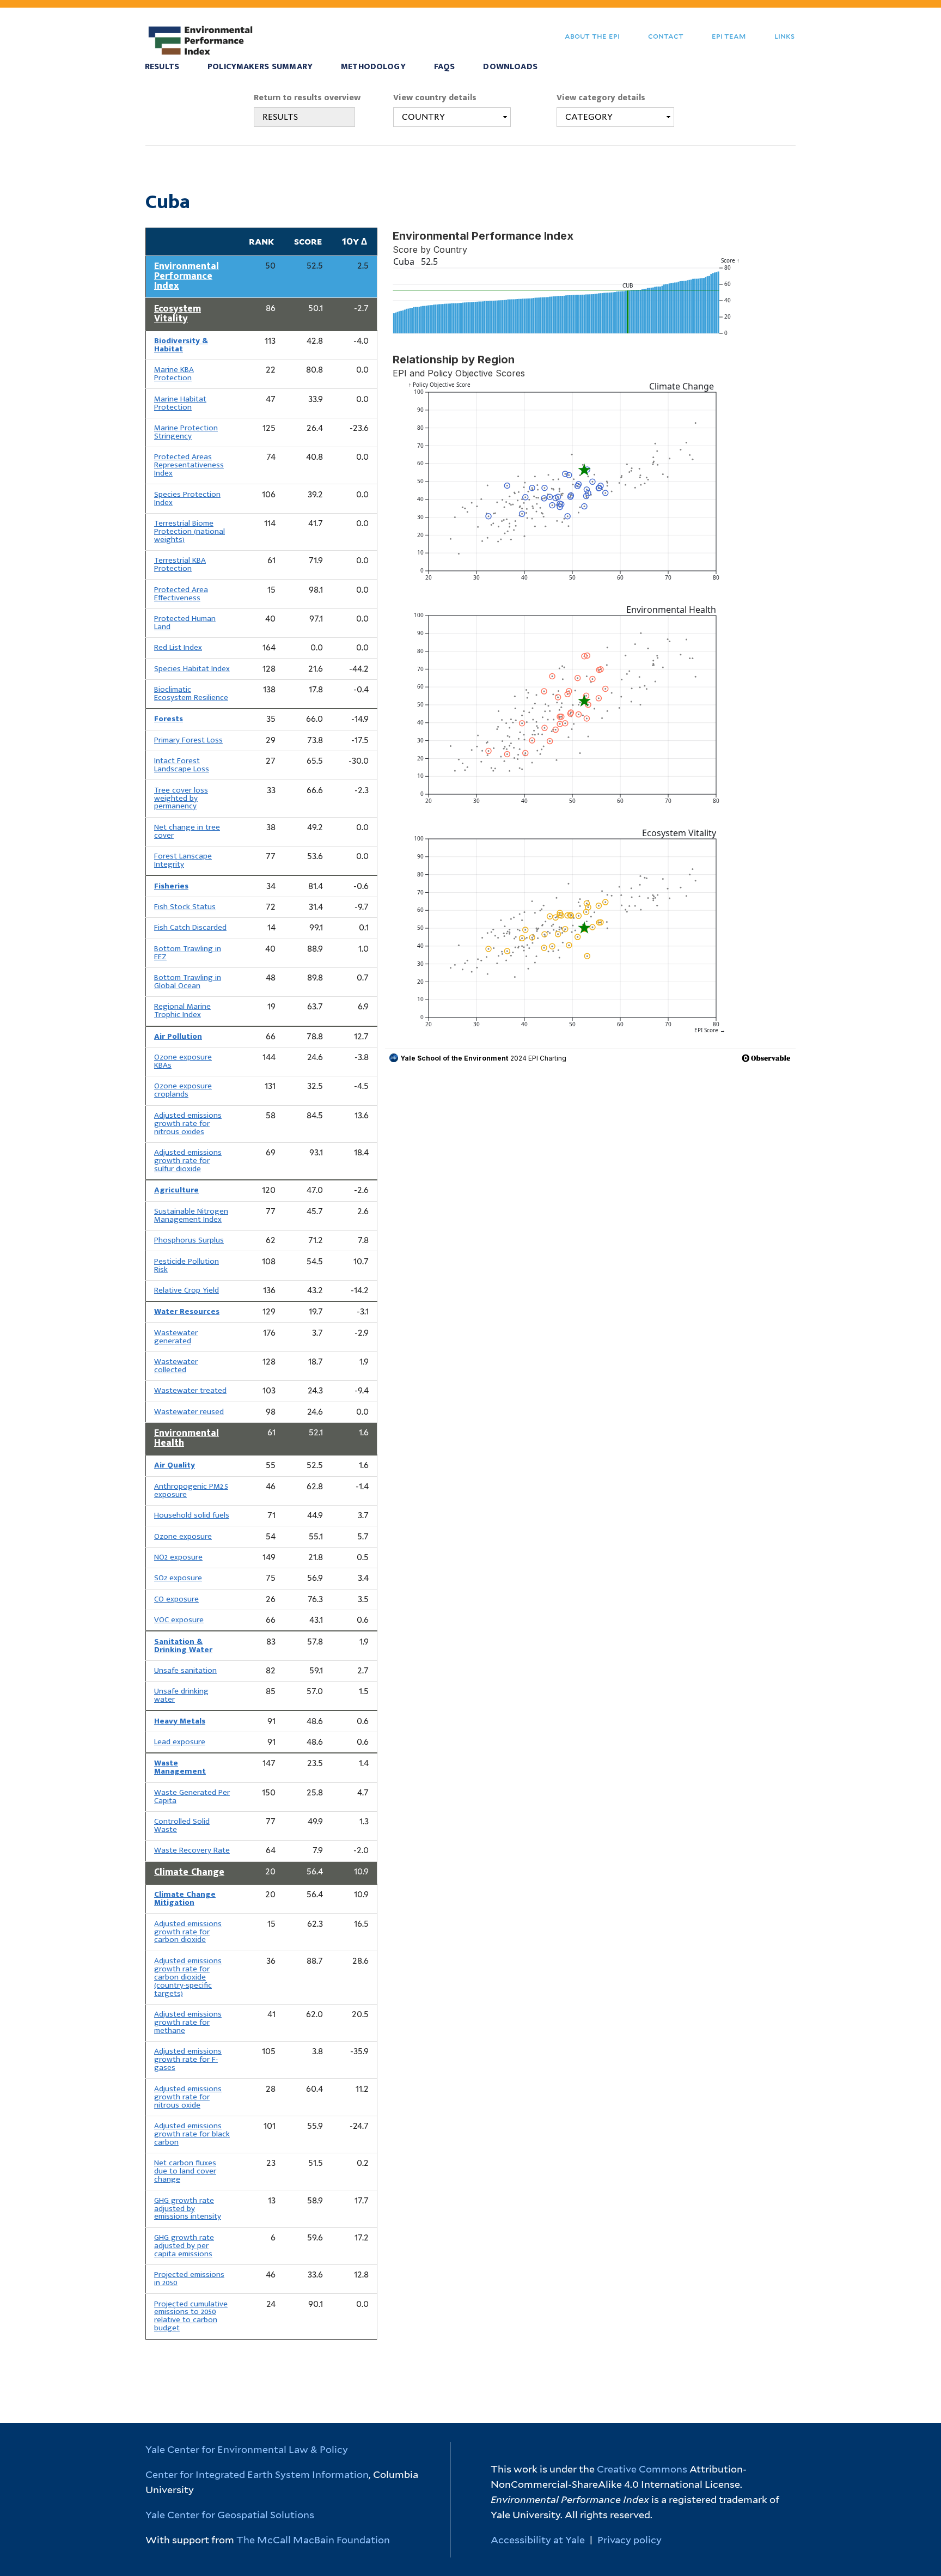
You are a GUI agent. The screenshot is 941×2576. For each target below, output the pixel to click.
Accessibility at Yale (538, 2540)
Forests (169, 719)
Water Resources (187, 1311)
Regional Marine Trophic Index (182, 1010)
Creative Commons (642, 2469)
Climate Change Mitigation (185, 1898)
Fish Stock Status (185, 907)
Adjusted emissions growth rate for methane (188, 2022)
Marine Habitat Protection (180, 403)
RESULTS (280, 117)
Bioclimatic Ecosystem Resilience (191, 693)
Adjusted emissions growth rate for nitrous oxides (188, 1123)
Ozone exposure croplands (183, 1090)
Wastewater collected (176, 1366)
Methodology (373, 67)
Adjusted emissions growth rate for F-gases (188, 2059)
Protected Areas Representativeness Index (189, 465)
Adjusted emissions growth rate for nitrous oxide (188, 2097)
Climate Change (189, 1872)
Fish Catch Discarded (190, 927)
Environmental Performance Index (187, 276)
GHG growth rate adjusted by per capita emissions (184, 2246)
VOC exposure (179, 1620)
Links (784, 36)
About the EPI (592, 36)
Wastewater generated (176, 1337)
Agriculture (176, 1190)
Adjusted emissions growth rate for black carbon (192, 2134)
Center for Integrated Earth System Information (257, 2474)
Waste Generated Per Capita (192, 1796)
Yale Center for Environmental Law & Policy (247, 2449)
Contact (666, 36)
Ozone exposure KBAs (183, 1061)
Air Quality (175, 1465)
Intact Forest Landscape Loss (182, 765)
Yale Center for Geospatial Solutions (230, 2515)
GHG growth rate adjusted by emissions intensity (188, 2209)
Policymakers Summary (260, 67)
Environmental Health (187, 1438)
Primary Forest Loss (188, 740)
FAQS (445, 67)
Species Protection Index (187, 498)
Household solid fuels (192, 1515)
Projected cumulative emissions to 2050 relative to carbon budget (191, 2316)
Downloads (510, 67)
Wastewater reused (189, 1412)
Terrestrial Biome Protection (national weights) (190, 531)
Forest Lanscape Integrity (183, 860)
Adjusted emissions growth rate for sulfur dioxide (188, 1161)
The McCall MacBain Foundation (313, 2540)
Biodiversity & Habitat (181, 345)
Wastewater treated (190, 1390)
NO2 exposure (178, 1557)
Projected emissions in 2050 (189, 2279)
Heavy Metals (180, 1721)
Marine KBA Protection (174, 374)
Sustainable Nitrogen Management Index (191, 1215)
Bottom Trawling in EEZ (188, 953)
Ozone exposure (183, 1536)
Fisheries (171, 886)
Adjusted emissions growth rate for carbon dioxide (188, 1932)
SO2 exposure (178, 1578)
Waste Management (180, 1767)
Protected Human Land (185, 623)
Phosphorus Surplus (189, 1240)
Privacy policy (630, 2540)
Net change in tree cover (187, 831)
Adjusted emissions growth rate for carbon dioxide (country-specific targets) (188, 1977)
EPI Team (729, 36)
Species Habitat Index (192, 669)
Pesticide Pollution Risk (187, 1265)
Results (162, 67)
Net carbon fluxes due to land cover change (185, 2171)
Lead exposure (180, 1742)
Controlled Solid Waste (182, 1825)
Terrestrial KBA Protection (180, 564)
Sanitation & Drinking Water (183, 1646)
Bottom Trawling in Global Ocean (188, 982)
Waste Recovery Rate (192, 1850)
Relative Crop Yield (187, 1290)
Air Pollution (178, 1036)
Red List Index (178, 647)
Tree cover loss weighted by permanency (181, 798)
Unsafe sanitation (185, 1670)
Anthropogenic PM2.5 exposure (191, 1490)
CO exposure (176, 1599)
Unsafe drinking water (181, 1695)
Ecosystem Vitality (178, 314)
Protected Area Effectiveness (181, 594)
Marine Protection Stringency (186, 432)
